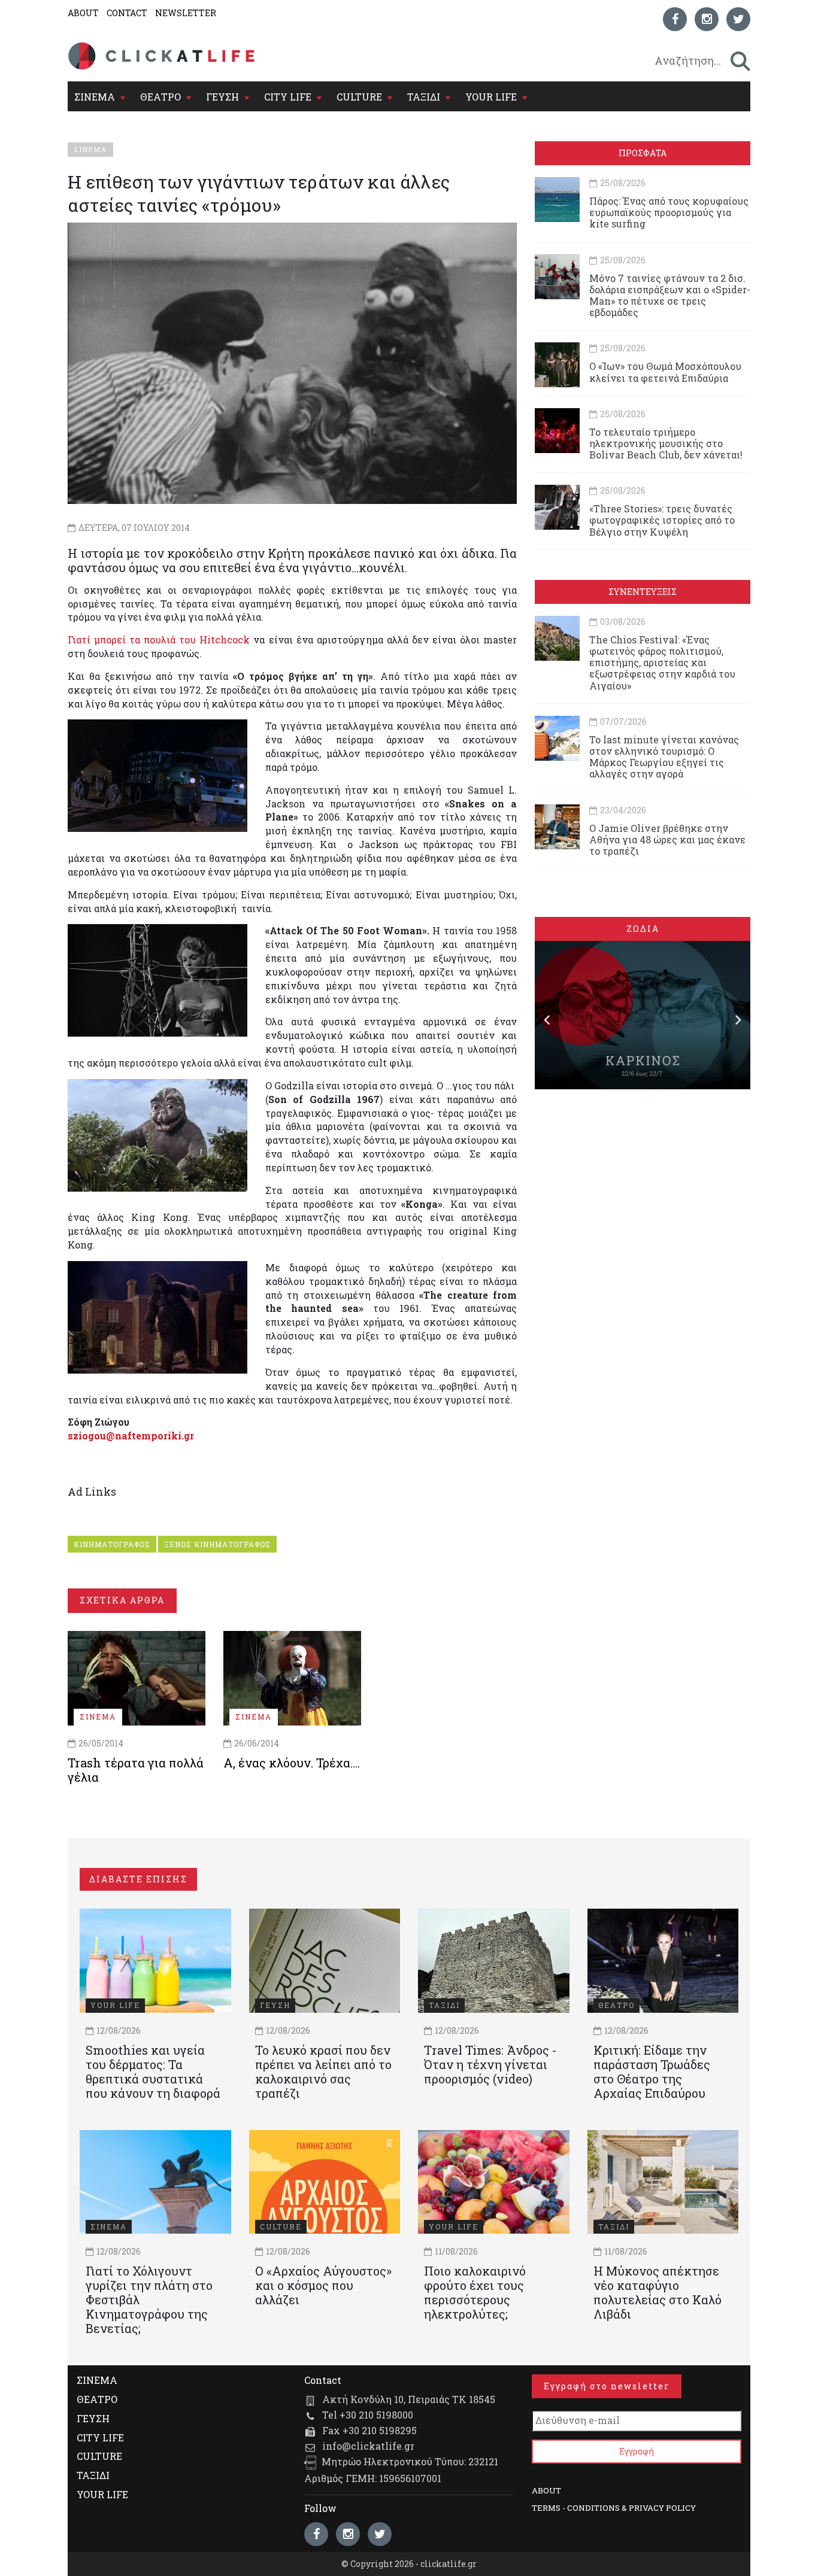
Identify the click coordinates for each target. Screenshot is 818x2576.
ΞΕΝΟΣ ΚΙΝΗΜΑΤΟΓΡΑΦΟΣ (217, 1544)
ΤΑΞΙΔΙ (424, 97)
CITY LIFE (288, 97)
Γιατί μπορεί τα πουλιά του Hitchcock (160, 640)
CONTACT (127, 13)
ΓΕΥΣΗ (222, 97)
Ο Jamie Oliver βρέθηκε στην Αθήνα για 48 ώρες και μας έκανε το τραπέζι (667, 839)
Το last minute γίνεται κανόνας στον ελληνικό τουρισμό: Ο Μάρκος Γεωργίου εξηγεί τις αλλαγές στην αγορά (664, 757)
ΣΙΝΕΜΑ (95, 97)
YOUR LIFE (491, 97)
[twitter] (738, 19)
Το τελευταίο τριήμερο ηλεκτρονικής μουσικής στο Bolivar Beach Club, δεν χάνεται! (666, 443)
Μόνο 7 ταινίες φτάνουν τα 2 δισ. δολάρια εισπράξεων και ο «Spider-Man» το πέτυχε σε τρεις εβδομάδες (670, 295)
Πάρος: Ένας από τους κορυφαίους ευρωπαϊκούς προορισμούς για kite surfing (669, 212)
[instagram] (707, 19)
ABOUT (83, 13)
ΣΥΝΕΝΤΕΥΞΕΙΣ (643, 592)
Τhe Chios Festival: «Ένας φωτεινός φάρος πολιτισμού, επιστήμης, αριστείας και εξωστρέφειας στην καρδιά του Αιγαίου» (662, 663)
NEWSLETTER (186, 13)
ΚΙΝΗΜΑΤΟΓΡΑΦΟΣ (112, 1544)
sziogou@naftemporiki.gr (131, 1436)
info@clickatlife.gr (368, 2446)
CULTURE (359, 97)
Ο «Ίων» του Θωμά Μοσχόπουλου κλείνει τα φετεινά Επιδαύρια (665, 372)
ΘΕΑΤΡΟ (160, 97)
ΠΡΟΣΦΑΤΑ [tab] (643, 153)
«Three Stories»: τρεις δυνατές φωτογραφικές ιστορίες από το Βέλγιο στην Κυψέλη (662, 520)
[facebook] (675, 19)
